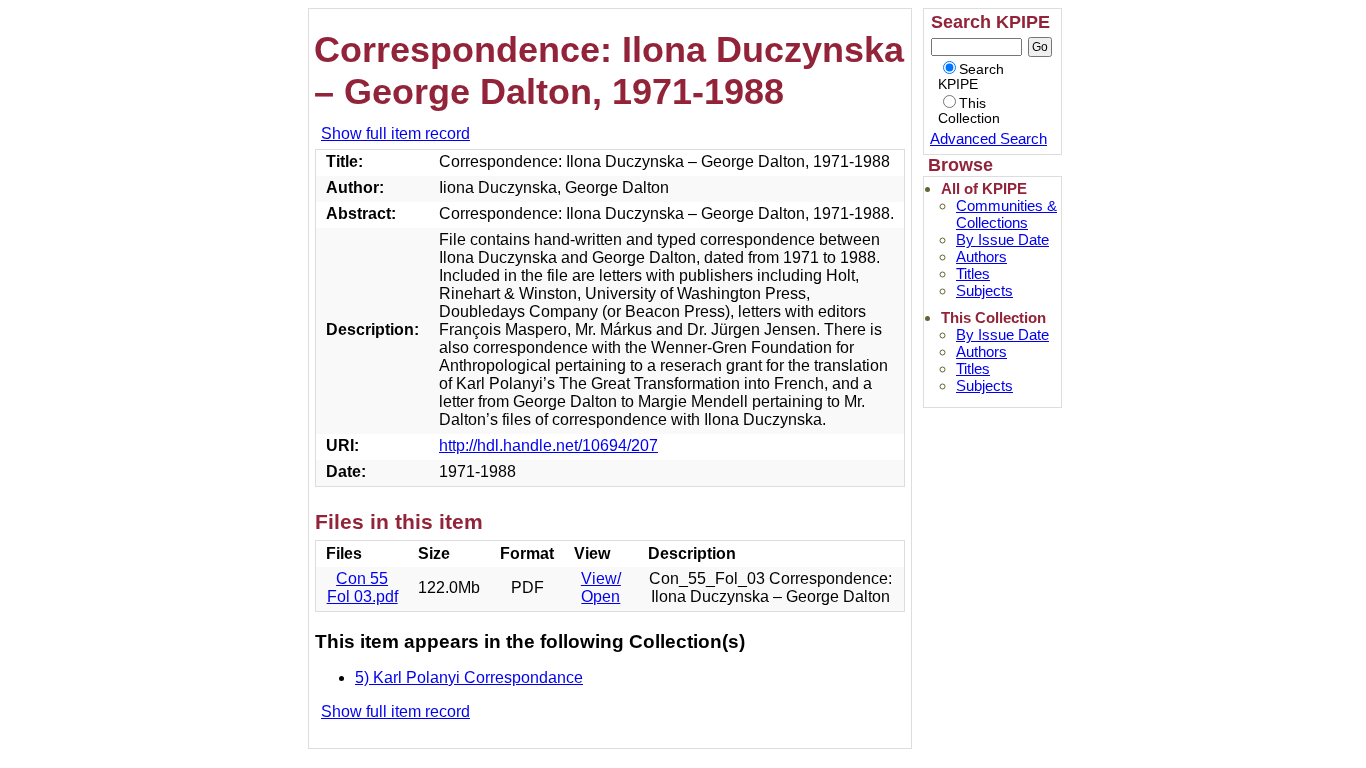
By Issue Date (1002, 239)
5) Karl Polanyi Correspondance (469, 677)
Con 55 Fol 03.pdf (362, 587)
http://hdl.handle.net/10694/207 (548, 445)
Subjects (984, 290)
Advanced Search (988, 138)
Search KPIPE (971, 77)
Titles (973, 273)
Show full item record (395, 133)
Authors (981, 256)
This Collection (969, 111)
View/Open (601, 587)
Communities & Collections (1006, 214)
